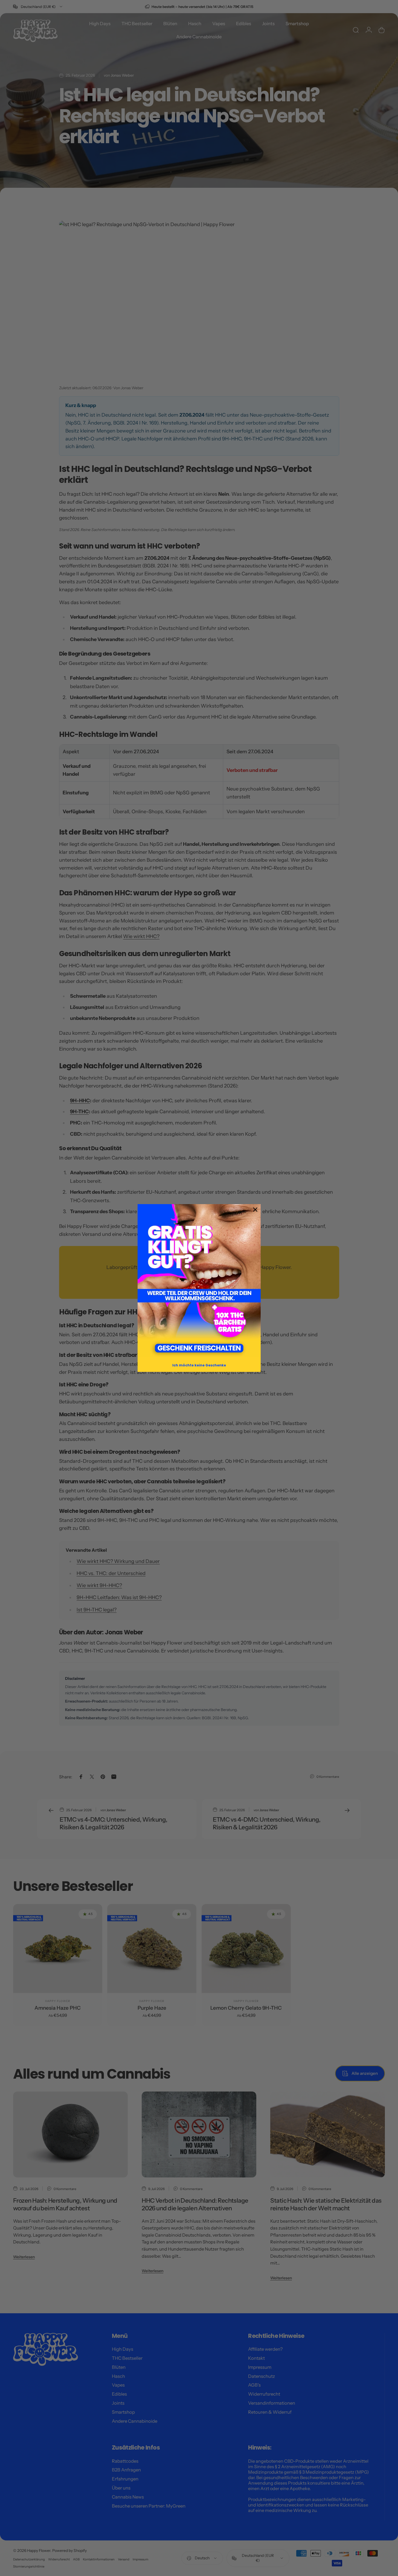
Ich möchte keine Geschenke (199, 1365)
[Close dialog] (255, 1210)
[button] (199, 1280)
